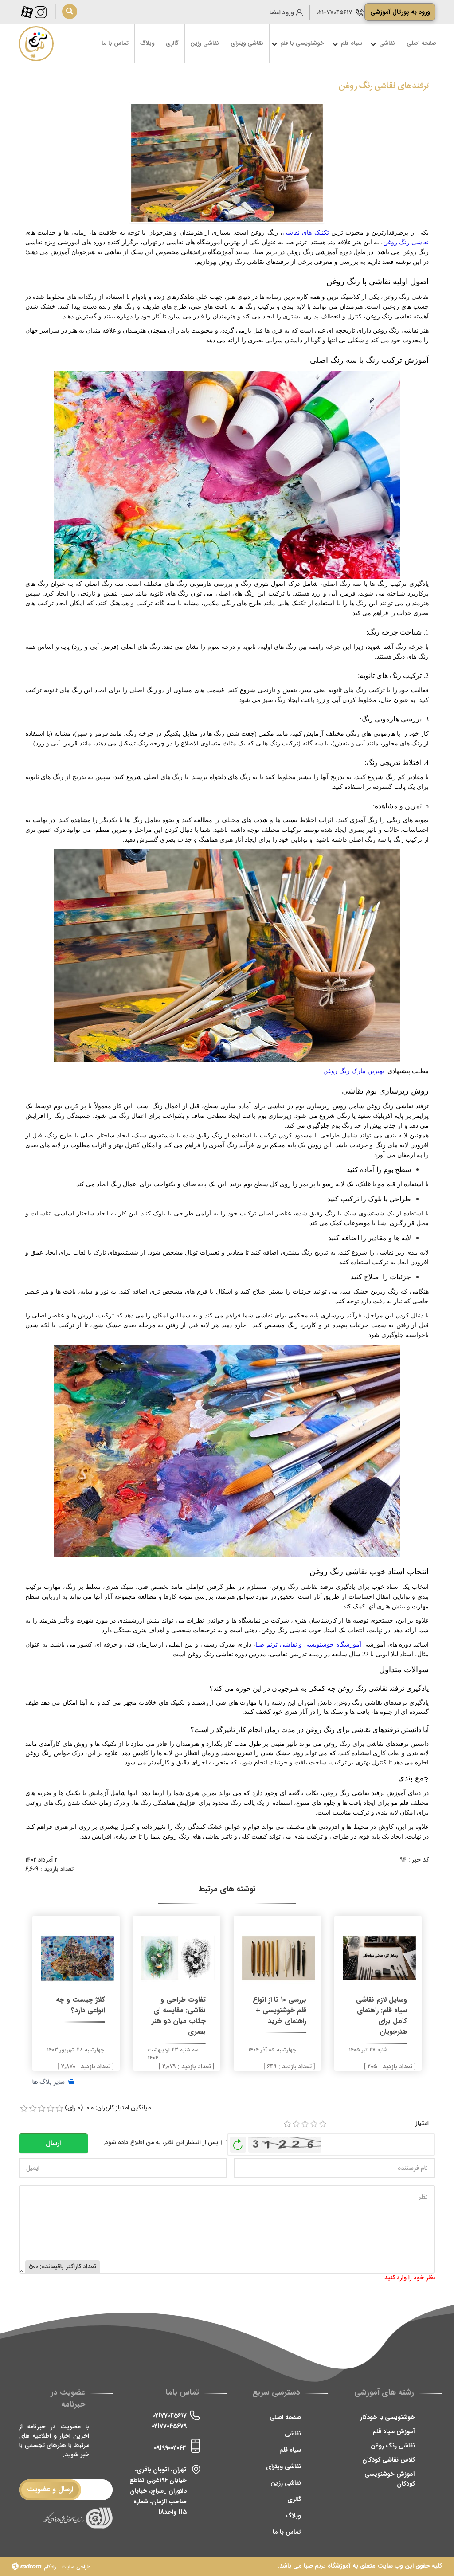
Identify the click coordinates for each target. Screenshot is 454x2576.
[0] (24, 2109)
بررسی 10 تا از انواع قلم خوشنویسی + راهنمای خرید (280, 2011)
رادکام (50, 2567)
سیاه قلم (290, 2450)
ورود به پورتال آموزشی (400, 12)
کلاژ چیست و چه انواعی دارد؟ (80, 2005)
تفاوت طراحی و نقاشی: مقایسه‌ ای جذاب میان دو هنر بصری (179, 2016)
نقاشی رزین (286, 2483)
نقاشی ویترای (284, 2466)
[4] (314, 2124)
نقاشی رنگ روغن (406, 242)
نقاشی (293, 2434)
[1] (287, 2124)
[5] (323, 2124)
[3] (305, 2124)
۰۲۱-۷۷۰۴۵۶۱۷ (334, 12)
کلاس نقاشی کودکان (389, 2460)
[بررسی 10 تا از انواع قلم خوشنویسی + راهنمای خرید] (279, 1957)
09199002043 (170, 2448)
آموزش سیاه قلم (394, 2431)
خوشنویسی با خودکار (387, 2417)
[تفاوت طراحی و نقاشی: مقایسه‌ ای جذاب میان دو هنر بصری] (178, 1957)
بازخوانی (238, 2142)
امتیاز (422, 2123)
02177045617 (170, 2415)
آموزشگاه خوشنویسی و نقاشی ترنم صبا (308, 1645)
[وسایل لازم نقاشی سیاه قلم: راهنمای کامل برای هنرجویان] (379, 1957)
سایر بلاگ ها (49, 2082)
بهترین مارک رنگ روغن (354, 1071)
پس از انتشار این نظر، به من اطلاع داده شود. (161, 2143)
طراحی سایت (76, 2567)
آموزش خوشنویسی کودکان (390, 2479)
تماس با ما (287, 2532)
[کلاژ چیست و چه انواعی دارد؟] (77, 1957)
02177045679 (169, 2426)
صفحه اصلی (285, 2417)
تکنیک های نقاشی (306, 233)
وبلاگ (293, 2516)
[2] (296, 2124)
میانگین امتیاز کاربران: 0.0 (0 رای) (108, 2108)
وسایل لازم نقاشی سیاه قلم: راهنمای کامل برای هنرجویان (382, 2016)
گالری (294, 2499)
